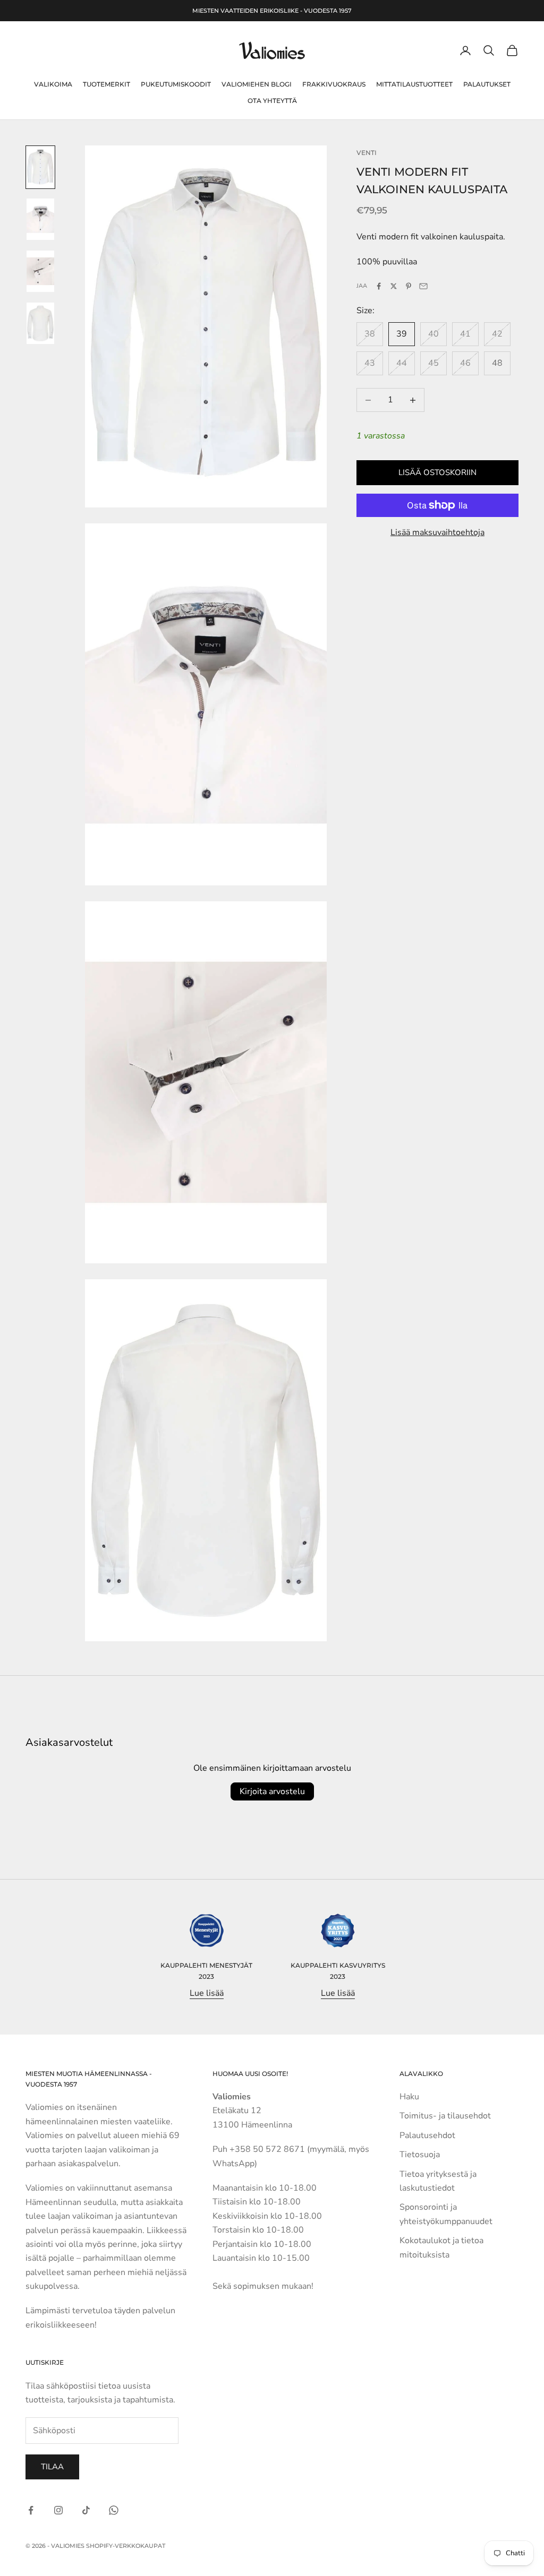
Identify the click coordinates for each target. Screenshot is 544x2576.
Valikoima (53, 84)
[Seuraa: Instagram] (58, 2510)
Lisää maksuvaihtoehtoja (437, 532)
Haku (409, 2097)
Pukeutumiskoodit (176, 84)
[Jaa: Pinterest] (409, 286)
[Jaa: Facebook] (379, 286)
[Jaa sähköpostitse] (423, 286)
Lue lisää (207, 1993)
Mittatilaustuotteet (414, 84)
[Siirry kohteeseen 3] (40, 271)
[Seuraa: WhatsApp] (114, 2510)
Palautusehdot (427, 2135)
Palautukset (487, 84)
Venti (367, 153)
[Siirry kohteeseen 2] (40, 219)
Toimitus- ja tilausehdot (445, 2116)
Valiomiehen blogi (257, 84)
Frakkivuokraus (334, 84)
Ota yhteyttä (272, 101)
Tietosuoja (420, 2155)
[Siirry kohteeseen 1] (40, 167)
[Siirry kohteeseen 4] (40, 323)
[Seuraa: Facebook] (31, 2510)
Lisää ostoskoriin (437, 472)
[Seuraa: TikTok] (86, 2510)
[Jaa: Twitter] (394, 286)
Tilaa (52, 2467)
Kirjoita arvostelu (272, 1791)
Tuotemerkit (107, 84)
